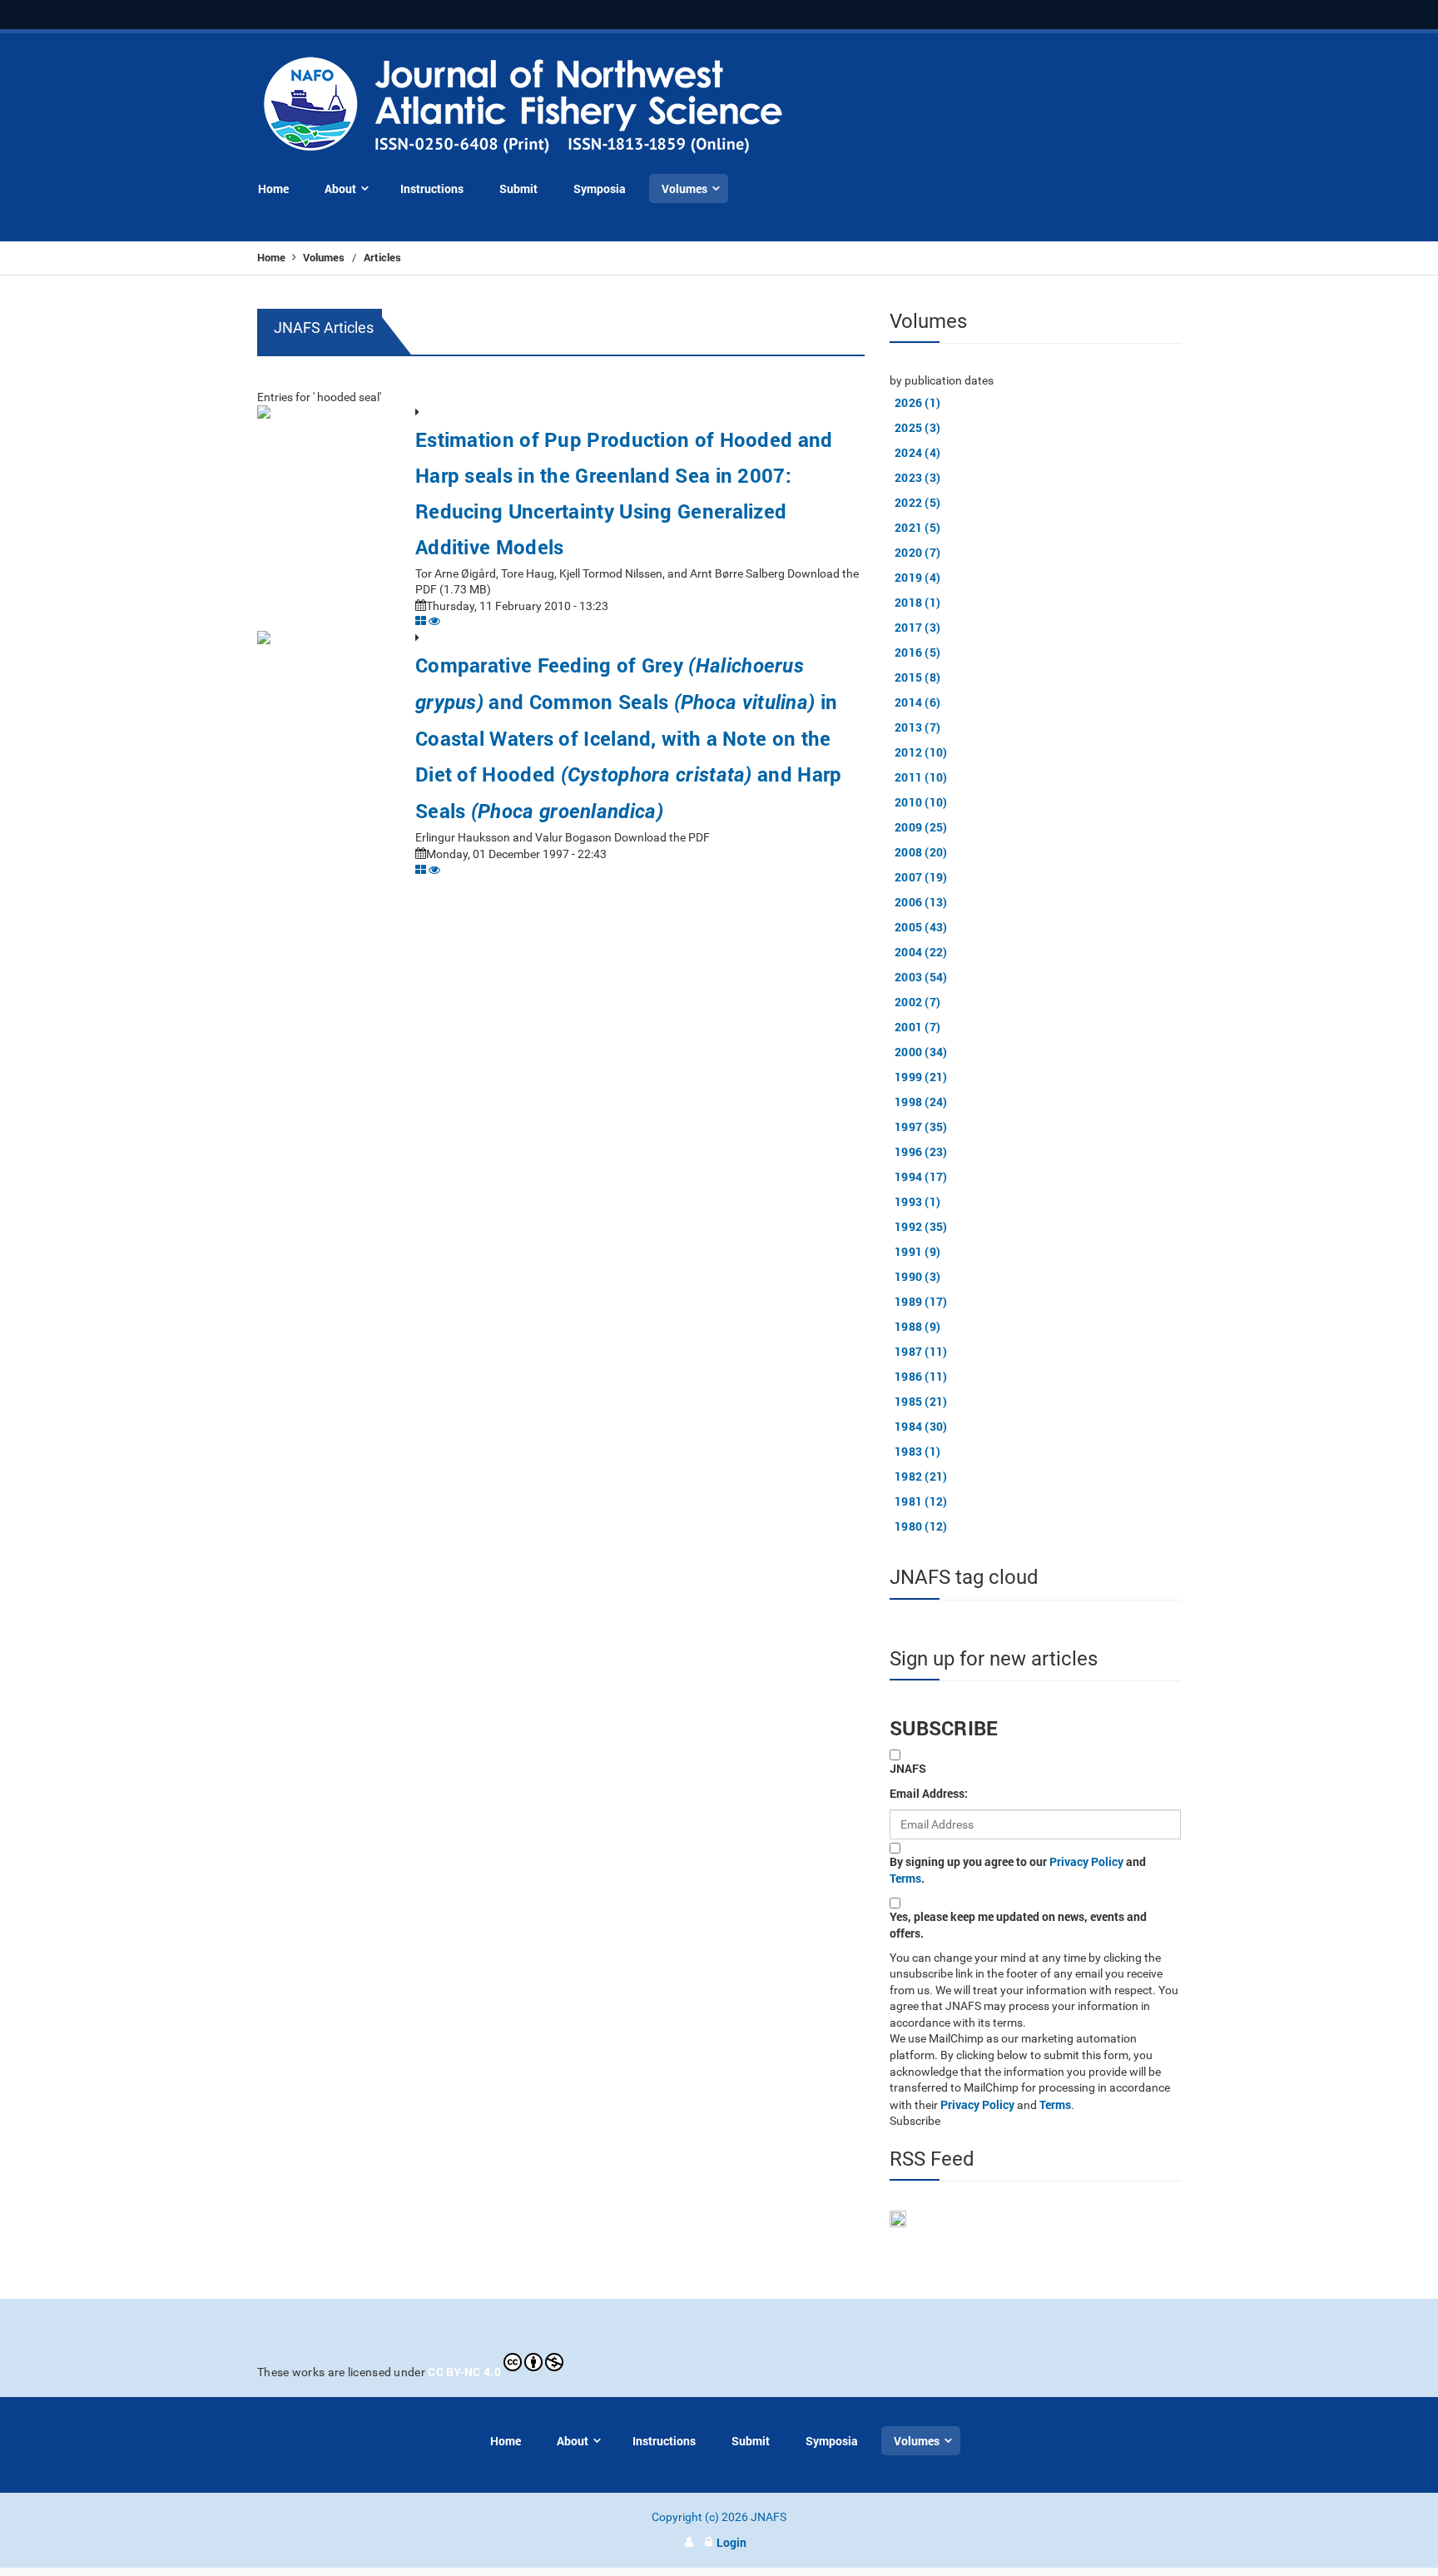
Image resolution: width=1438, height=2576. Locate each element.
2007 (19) (921, 877)
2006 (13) (921, 902)
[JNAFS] (524, 106)
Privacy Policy (1086, 1861)
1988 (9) (917, 1326)
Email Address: (929, 1793)
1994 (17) (921, 1176)
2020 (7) (917, 552)
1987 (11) (921, 1351)
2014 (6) (917, 702)
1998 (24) (921, 1102)
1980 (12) (921, 1526)
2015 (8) (917, 677)
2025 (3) (917, 427)
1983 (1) (917, 1451)
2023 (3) (917, 477)
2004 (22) (921, 952)
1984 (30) (921, 1426)
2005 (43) (921, 927)
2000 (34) (921, 1052)
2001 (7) (917, 1027)
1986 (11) (921, 1376)
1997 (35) (921, 1127)
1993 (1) (917, 1201)
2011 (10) (921, 777)
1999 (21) (921, 1077)
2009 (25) (921, 827)
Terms (905, 1878)
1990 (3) (917, 1276)
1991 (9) (917, 1251)
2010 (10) (921, 802)
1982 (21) (921, 1476)
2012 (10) (921, 752)
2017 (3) (917, 627)
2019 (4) (917, 577)
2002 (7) (917, 1002)
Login (731, 2542)
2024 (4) (917, 452)
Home (273, 257)
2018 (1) (917, 602)
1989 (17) (921, 1301)
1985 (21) (921, 1401)
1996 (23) (921, 1152)
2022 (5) (917, 502)
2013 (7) (917, 727)
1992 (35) (921, 1226)
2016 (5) (917, 652)
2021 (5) (917, 527)
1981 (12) (921, 1501)
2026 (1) (917, 402)
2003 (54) (921, 977)
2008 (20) (921, 852)
